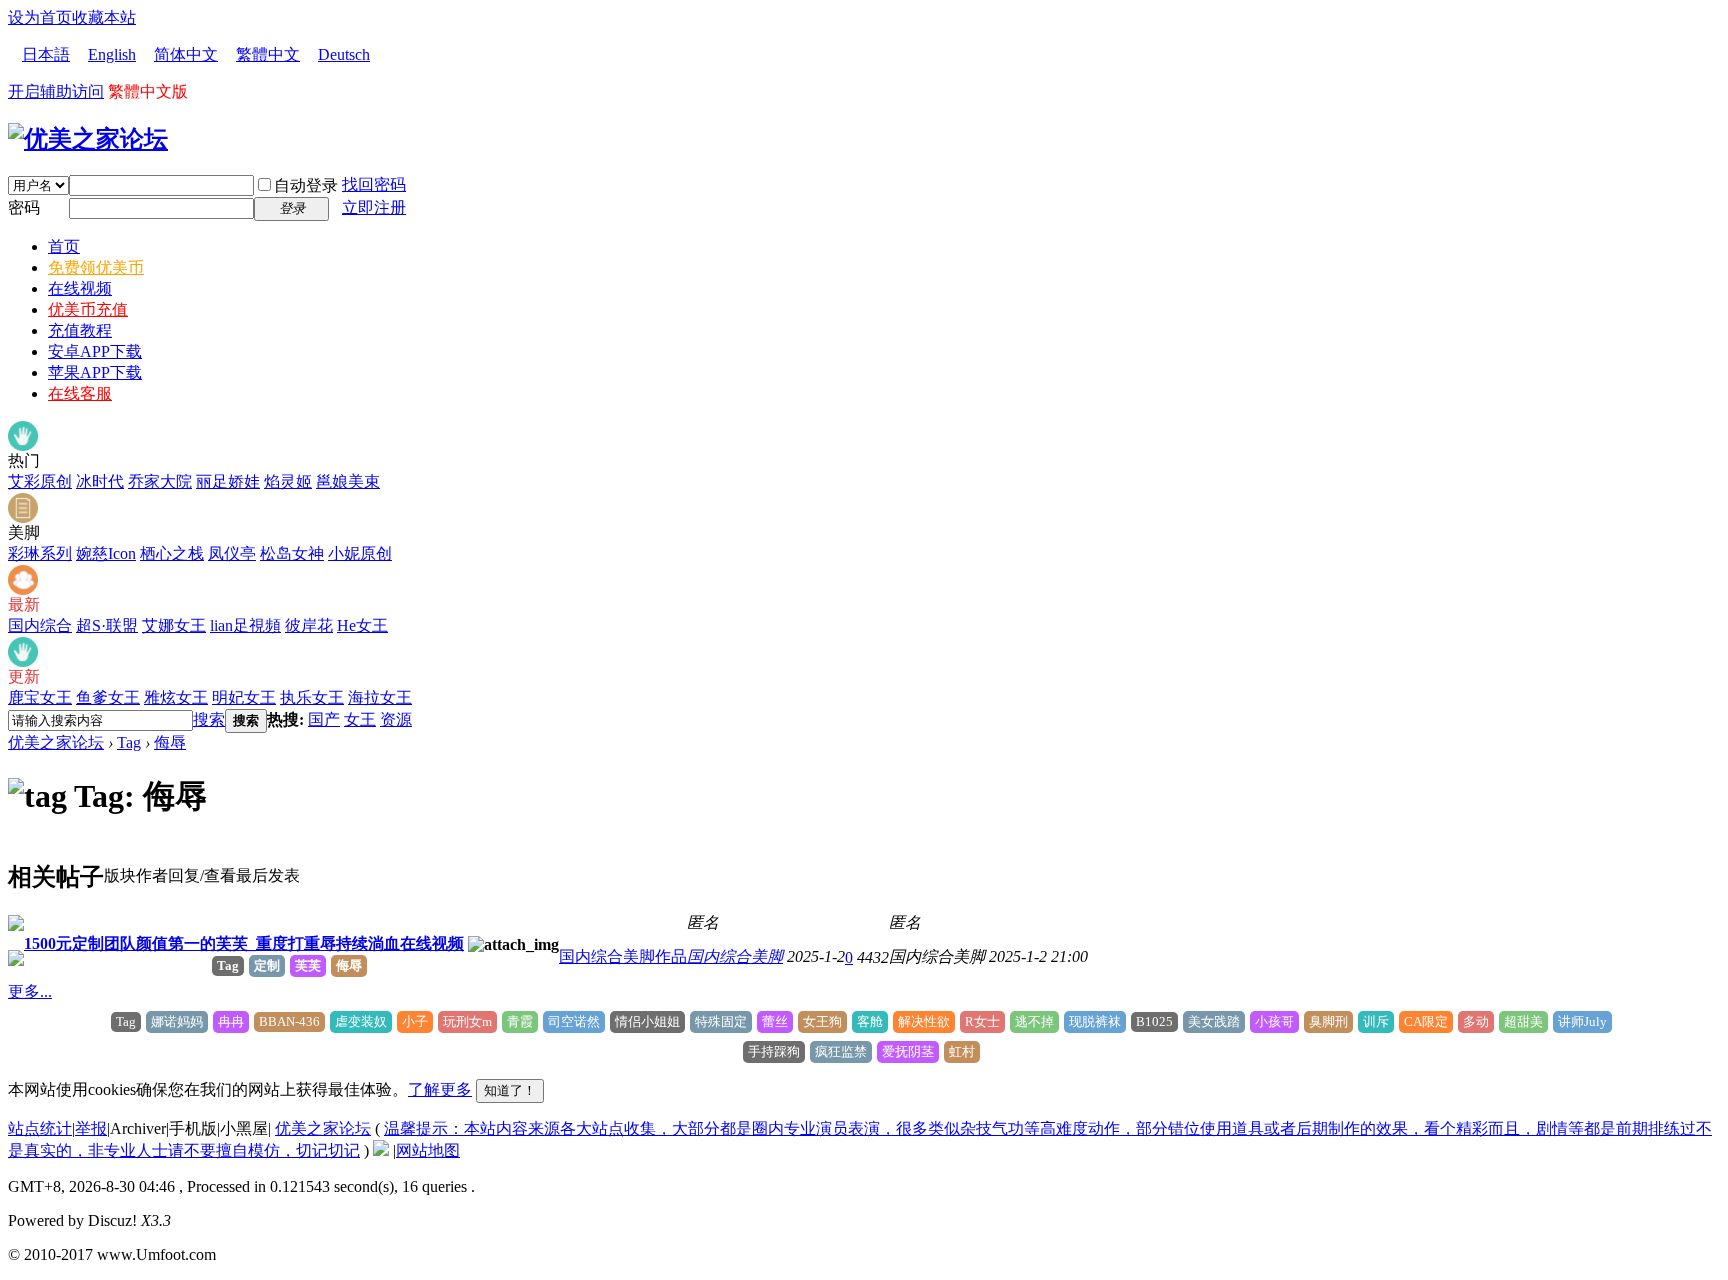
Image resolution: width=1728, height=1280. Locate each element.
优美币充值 (88, 309)
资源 (396, 719)
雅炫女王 (176, 697)
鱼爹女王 (108, 697)
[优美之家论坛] (88, 139)
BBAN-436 (289, 1021)
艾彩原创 (40, 481)
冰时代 (100, 481)
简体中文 (186, 54)
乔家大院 (160, 481)
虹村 (962, 1051)
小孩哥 (1274, 1021)
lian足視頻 (245, 625)
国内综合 (40, 625)
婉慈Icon (106, 553)
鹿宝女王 (40, 697)
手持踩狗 (774, 1051)
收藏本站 (104, 17)
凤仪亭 (232, 553)
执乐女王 (312, 697)
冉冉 (231, 1021)
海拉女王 (380, 697)
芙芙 (308, 965)
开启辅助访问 (56, 91)
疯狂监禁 (841, 1051)
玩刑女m (467, 1021)
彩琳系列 (40, 553)
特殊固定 (721, 1021)
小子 (415, 1021)
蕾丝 (775, 1021)
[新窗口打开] (16, 925)
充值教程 (80, 330)
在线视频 (80, 288)
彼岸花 (309, 625)
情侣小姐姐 (647, 1021)
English (112, 54)
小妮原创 (360, 553)
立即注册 (374, 207)
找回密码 (374, 184)
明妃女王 (244, 697)
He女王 (362, 625)
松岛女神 (292, 553)
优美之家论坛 (56, 742)
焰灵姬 (288, 481)
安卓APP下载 (95, 351)
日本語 (46, 54)
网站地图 (428, 1150)
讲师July (1582, 1021)
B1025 (1154, 1021)
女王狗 (822, 1021)
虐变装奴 (361, 1021)
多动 (1476, 1021)
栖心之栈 (172, 553)
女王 (360, 719)
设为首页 (40, 17)
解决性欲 (924, 1021)
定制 (267, 965)
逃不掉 (1034, 1021)
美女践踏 (1214, 1021)
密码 (24, 207)
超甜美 (1523, 1021)
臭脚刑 (1328, 1021)
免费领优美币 (96, 267)
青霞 (520, 1021)
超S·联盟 (107, 625)
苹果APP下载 (95, 372)
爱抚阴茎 (908, 1051)
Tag (129, 742)
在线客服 (80, 393)
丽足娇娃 (228, 481)
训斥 (1376, 1021)
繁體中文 (268, 54)
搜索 (209, 719)
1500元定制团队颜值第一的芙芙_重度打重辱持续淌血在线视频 (244, 943)
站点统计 (40, 1128)
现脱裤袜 (1095, 1021)
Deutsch (344, 54)
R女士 (982, 1021)
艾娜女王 (174, 625)
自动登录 (306, 185)
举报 (91, 1128)
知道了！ (510, 1090)
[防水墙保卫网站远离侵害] (381, 1150)
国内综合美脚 (735, 956)
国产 (324, 719)
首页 (64, 246)
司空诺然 (574, 1021)
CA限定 (1426, 1021)
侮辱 (170, 742)
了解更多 (440, 1089)
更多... (30, 991)
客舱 (870, 1021)
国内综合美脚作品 (623, 956)
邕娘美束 (348, 481)
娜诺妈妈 (177, 1021)
